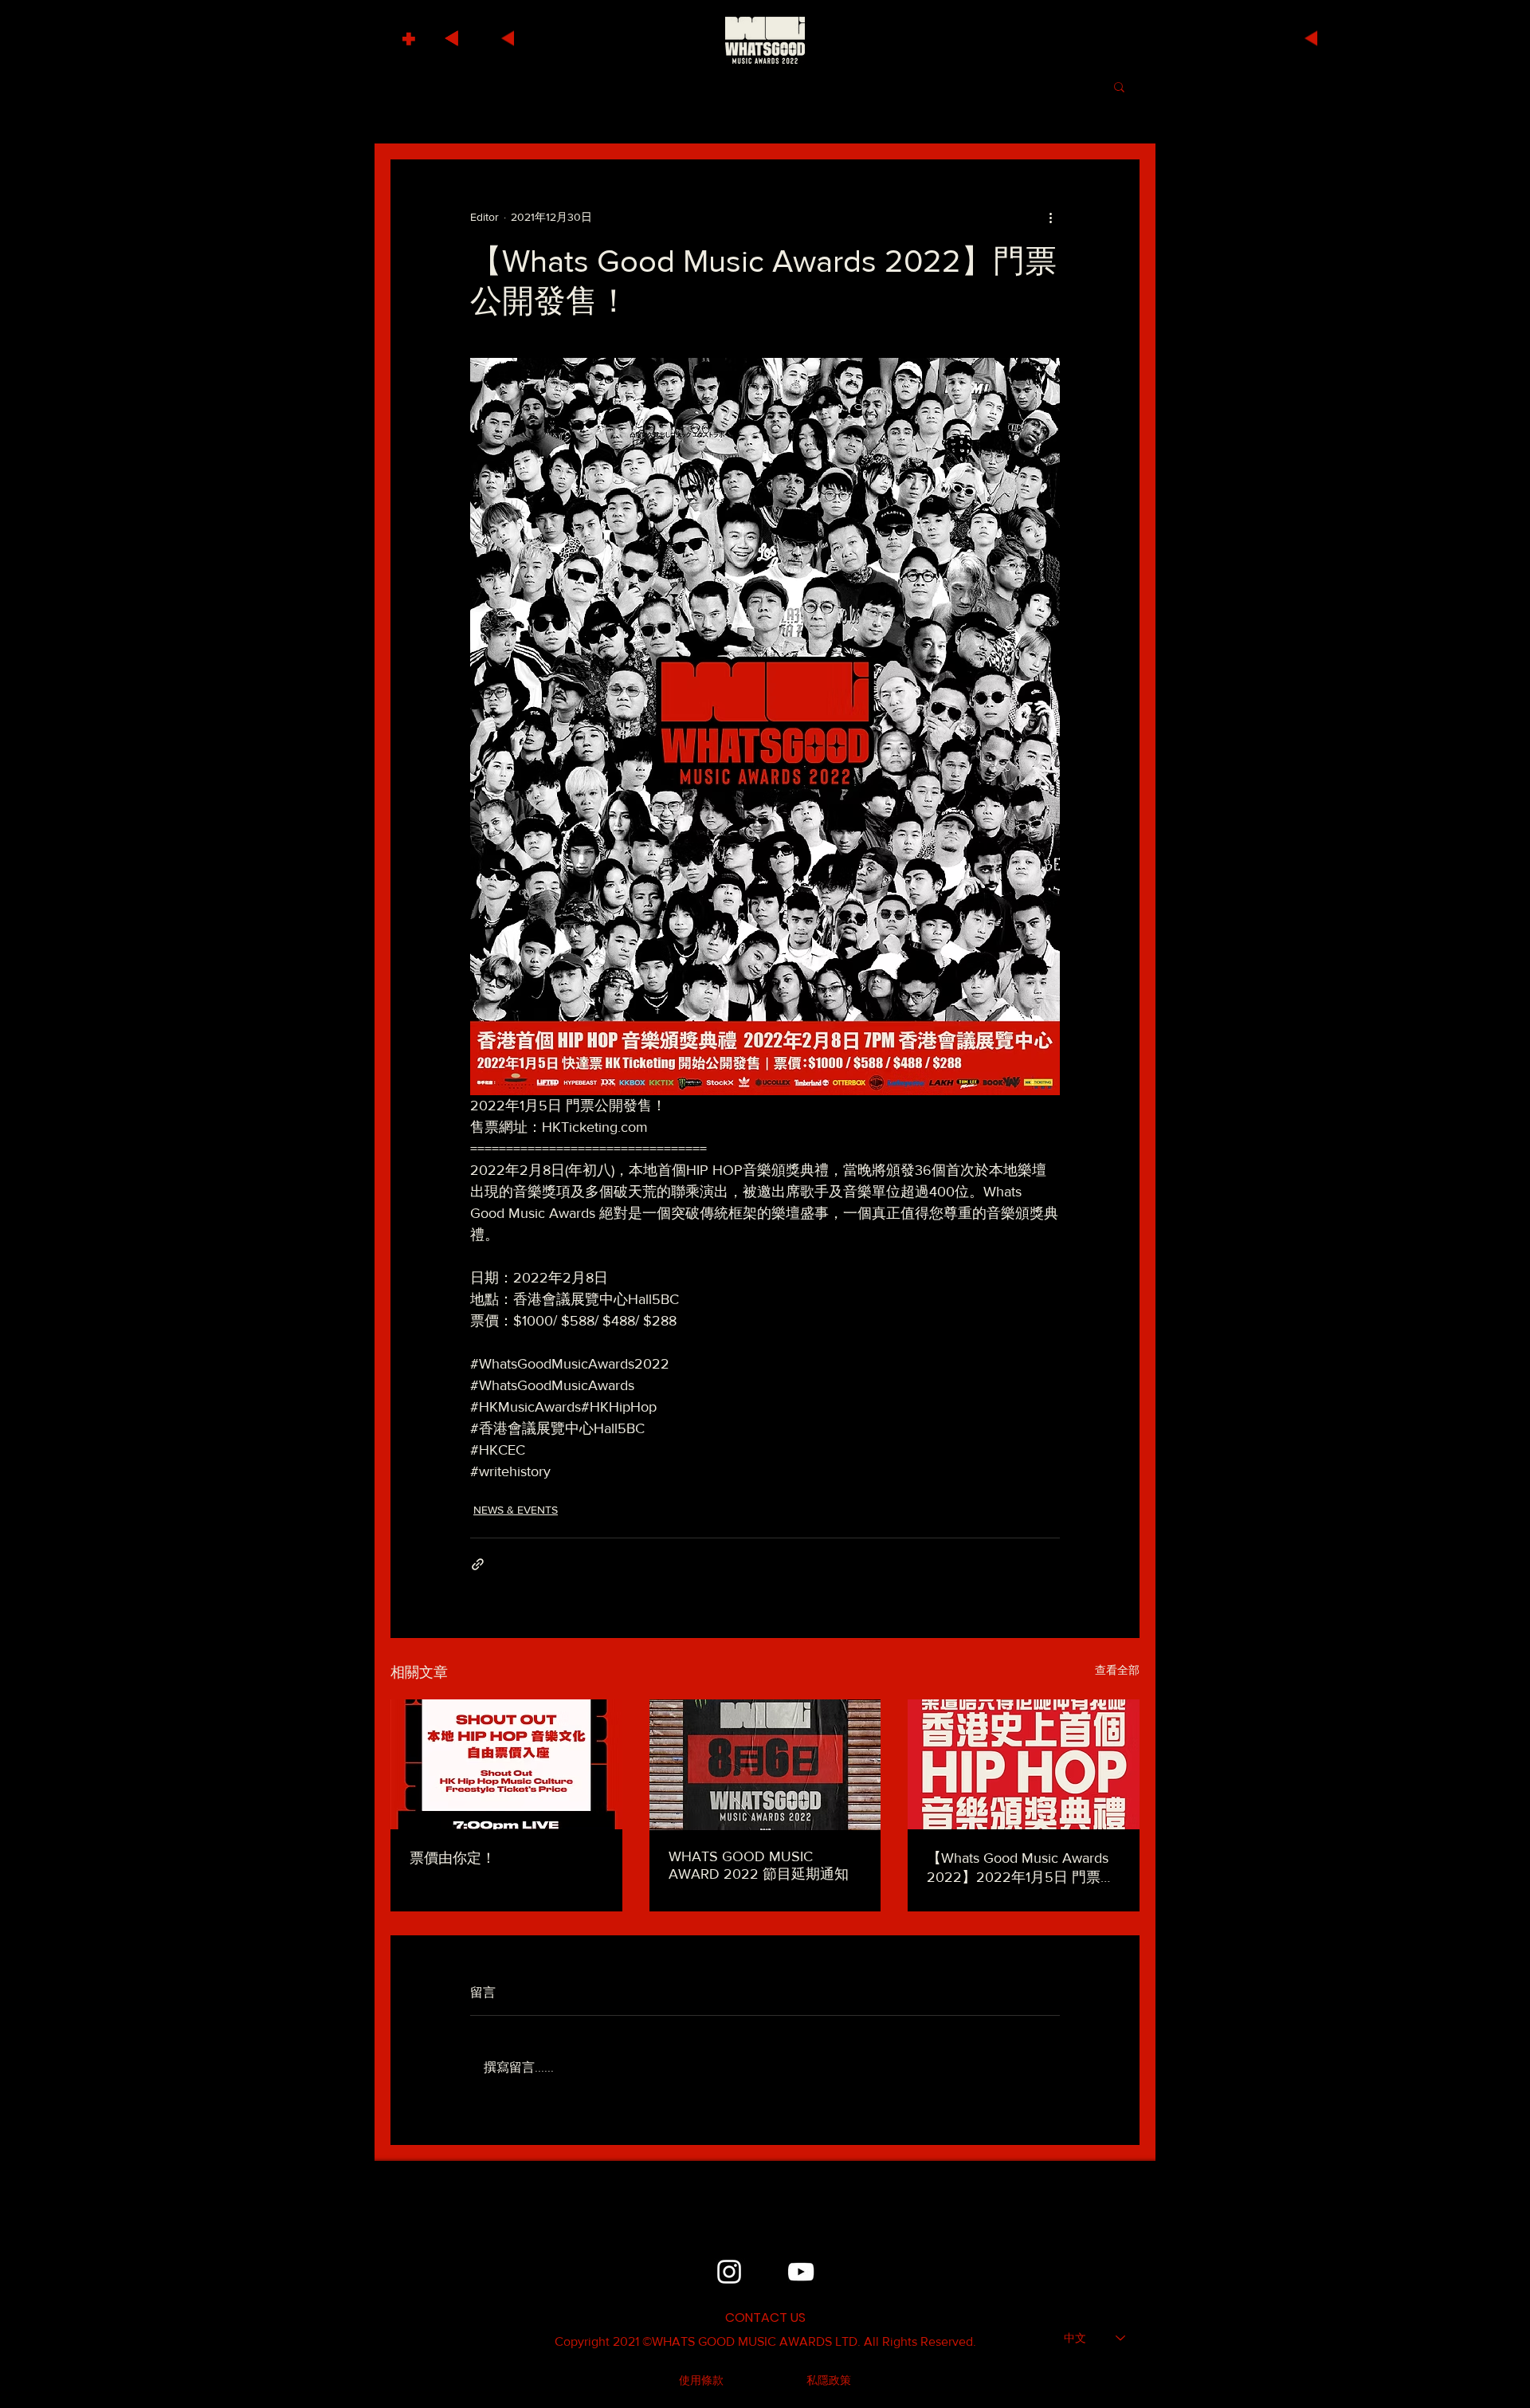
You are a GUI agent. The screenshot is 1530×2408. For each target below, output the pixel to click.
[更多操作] (1050, 217)
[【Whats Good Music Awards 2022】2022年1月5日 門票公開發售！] (1024, 1764)
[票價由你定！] (506, 1764)
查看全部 (1117, 1670)
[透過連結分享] (478, 1564)
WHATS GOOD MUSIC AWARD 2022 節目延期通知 (759, 1865)
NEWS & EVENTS (516, 1510)
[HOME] (765, 40)
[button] (411, 35)
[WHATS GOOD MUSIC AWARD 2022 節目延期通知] (765, 1765)
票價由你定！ (453, 1858)
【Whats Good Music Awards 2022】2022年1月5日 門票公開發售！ (1021, 1868)
